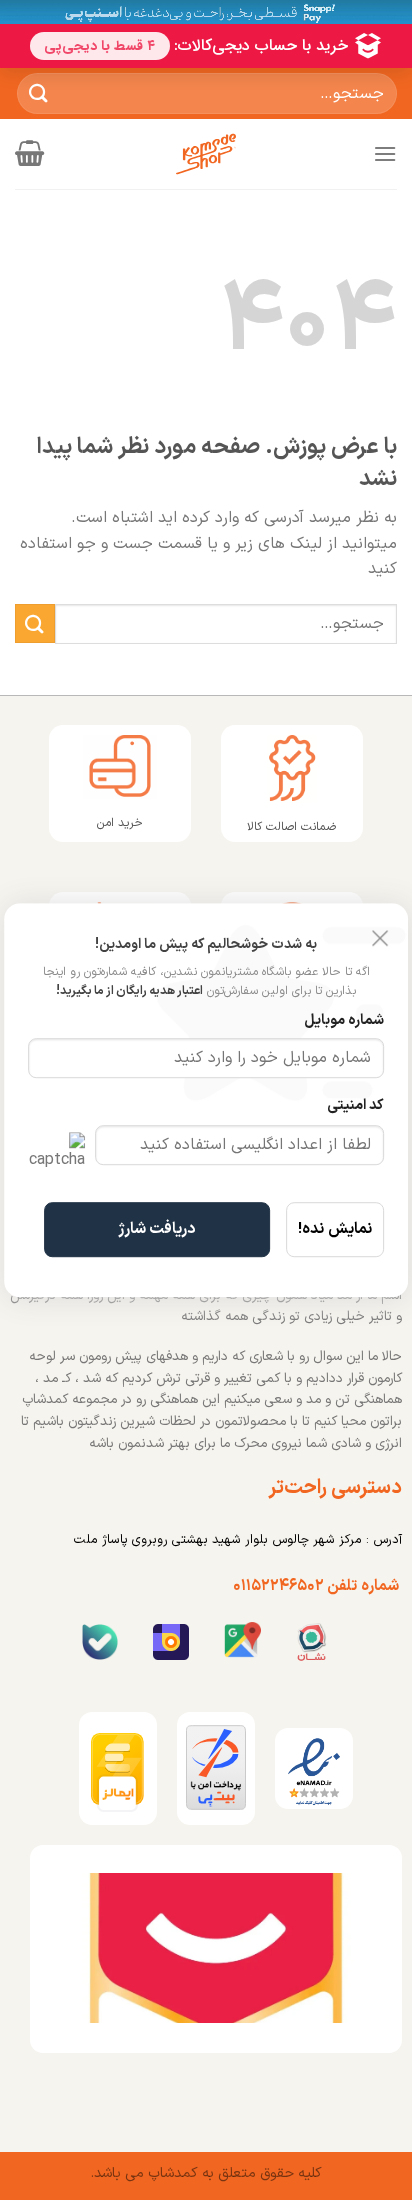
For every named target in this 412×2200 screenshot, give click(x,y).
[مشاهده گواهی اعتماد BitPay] (216, 1767)
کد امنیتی (355, 1105)
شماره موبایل (344, 1020)
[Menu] (385, 153)
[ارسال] (39, 93)
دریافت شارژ (156, 1229)
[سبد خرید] (29, 154)
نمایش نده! (334, 1229)
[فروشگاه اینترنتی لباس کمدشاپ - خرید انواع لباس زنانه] (206, 154)
